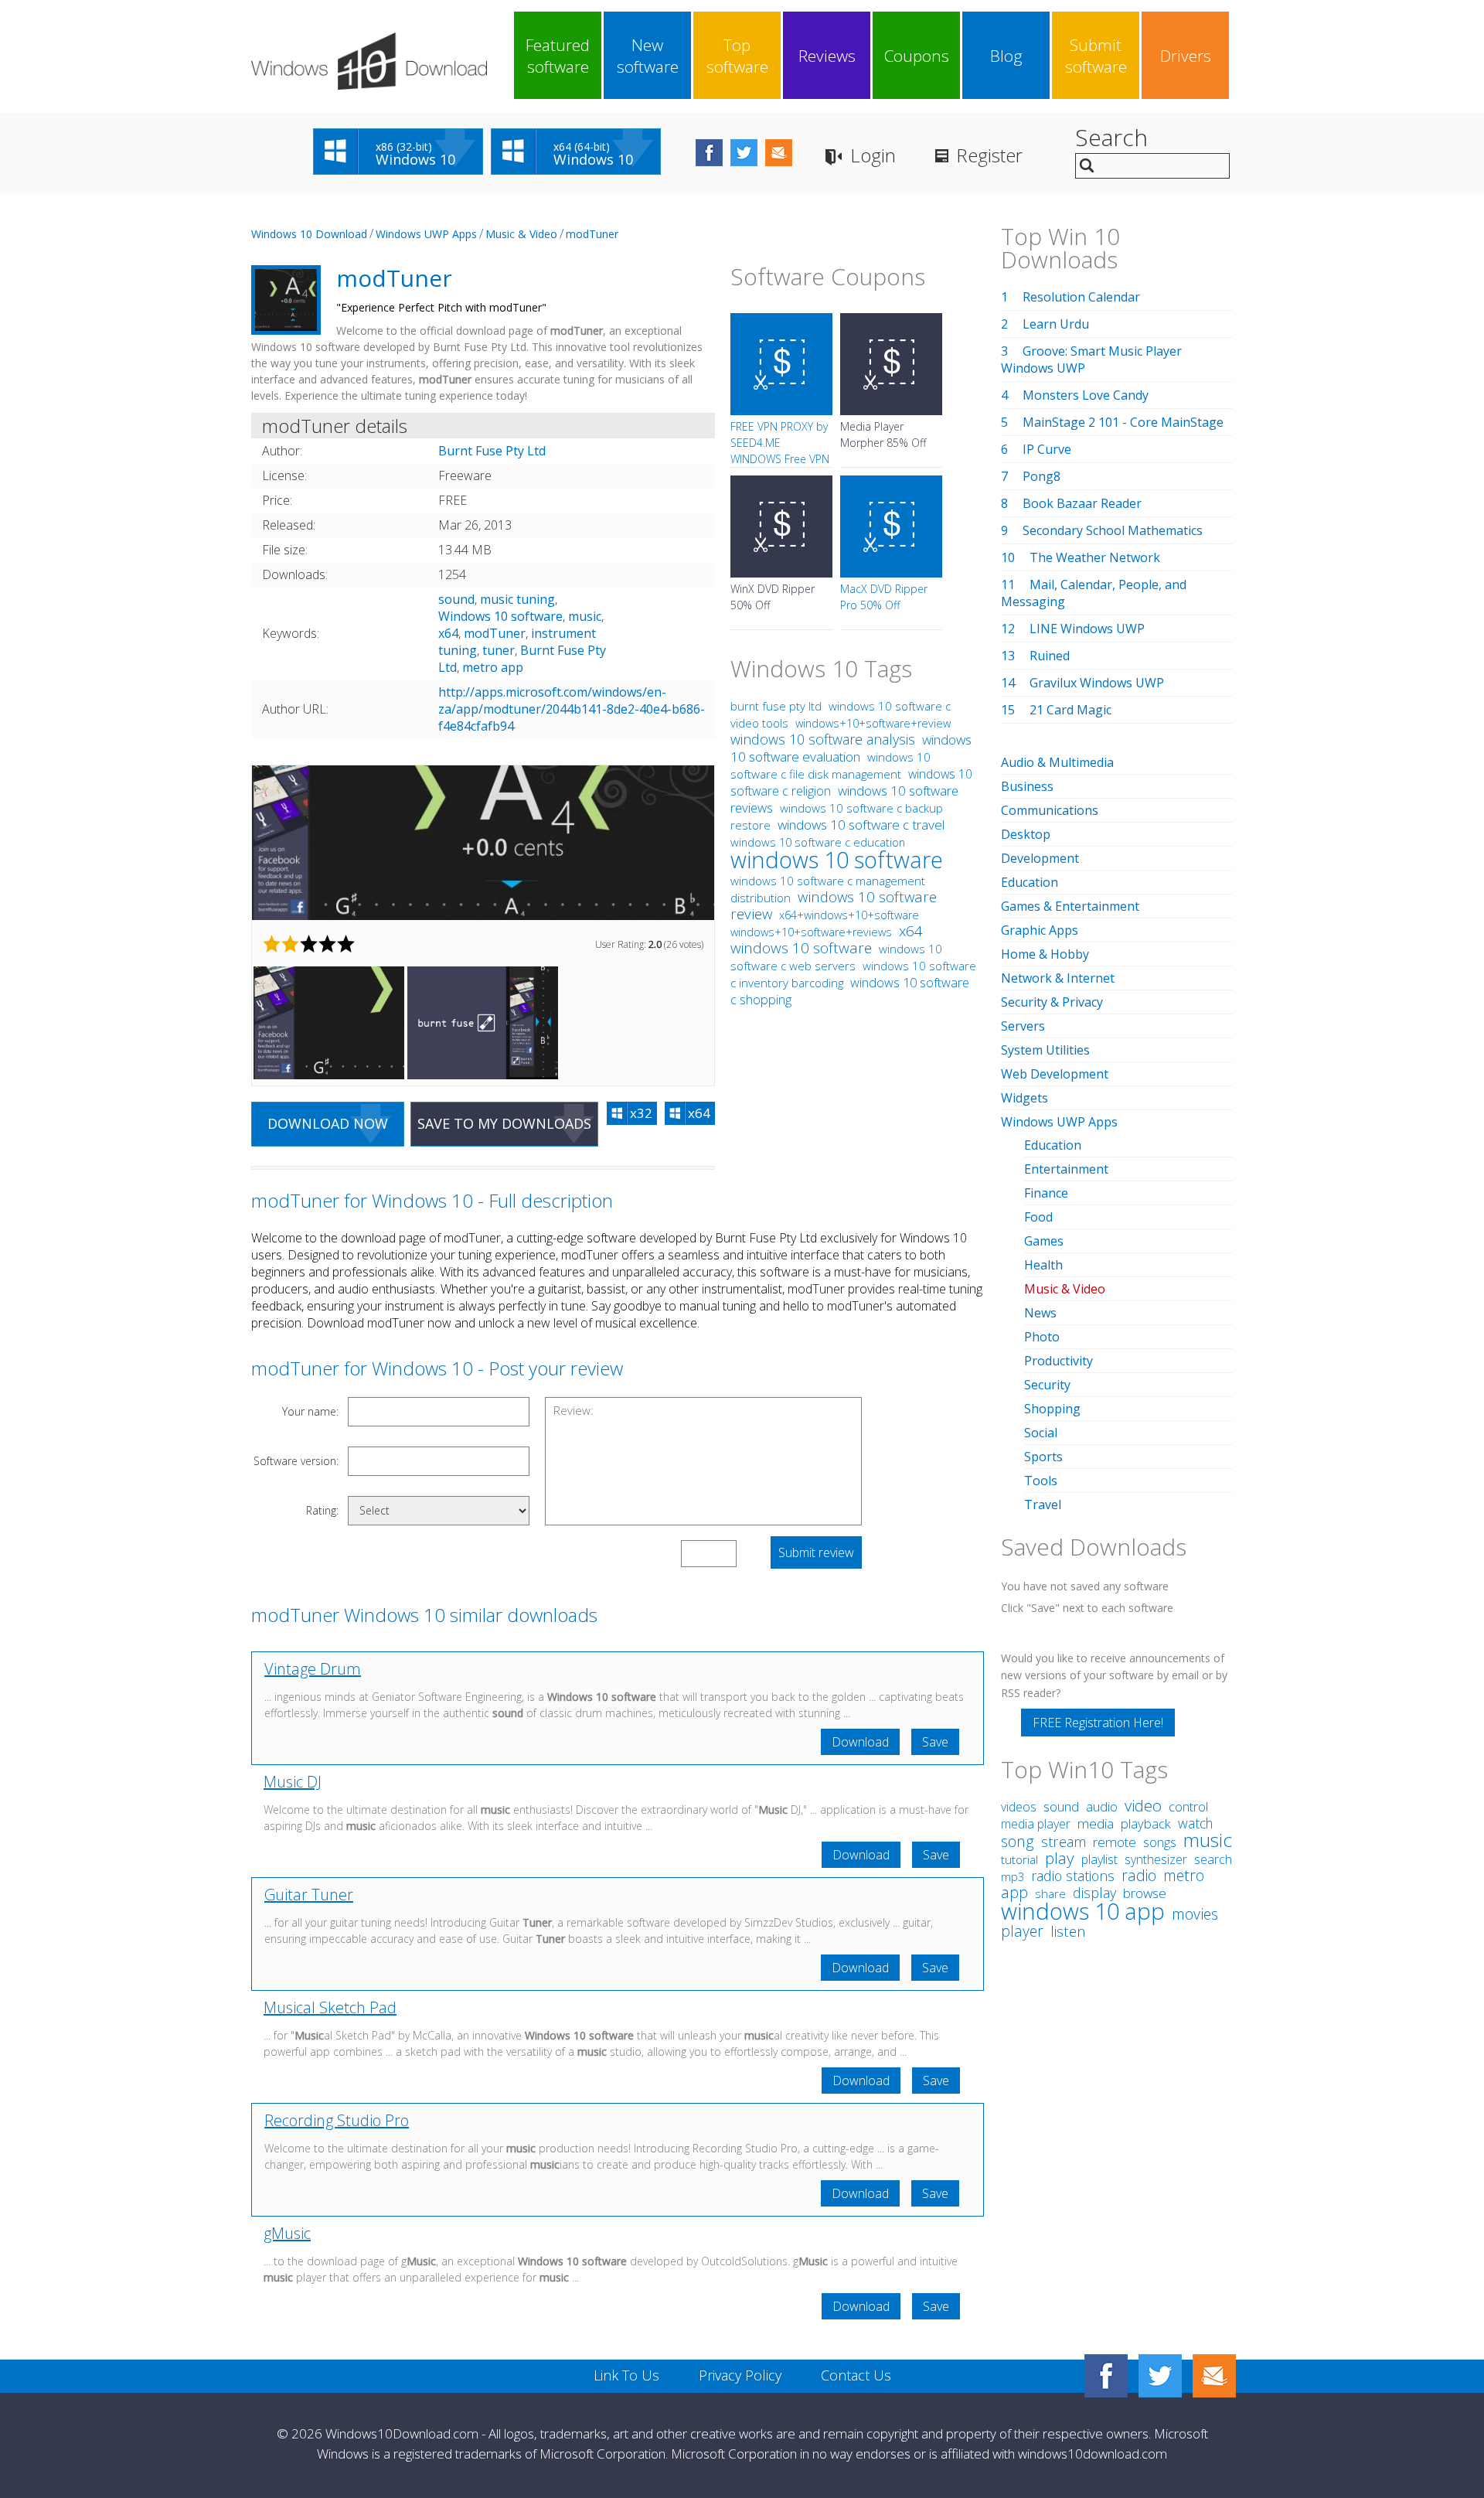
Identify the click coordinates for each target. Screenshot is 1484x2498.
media (1096, 1823)
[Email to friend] (779, 153)
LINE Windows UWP (1087, 629)
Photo (1042, 1337)
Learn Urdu (1056, 324)
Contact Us (856, 2375)
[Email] (1214, 2376)
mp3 (1013, 1877)
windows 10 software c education (818, 842)
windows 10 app (1083, 1911)
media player (1036, 1824)
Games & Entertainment (1070, 906)
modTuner (592, 234)
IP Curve (1047, 449)
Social (1041, 1433)
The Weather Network (1095, 557)
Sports (1043, 1457)
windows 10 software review (834, 905)
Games (1044, 1241)
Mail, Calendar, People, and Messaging (1094, 593)
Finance (1046, 1193)
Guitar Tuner (309, 1895)
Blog (1006, 56)
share (1050, 1893)
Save (935, 1742)
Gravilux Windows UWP (1097, 683)
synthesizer (1156, 1859)
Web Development (1055, 1074)
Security (1047, 1385)
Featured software (558, 56)
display (1094, 1893)
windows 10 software (837, 859)
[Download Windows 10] (369, 61)
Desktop (1026, 834)
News (1040, 1313)
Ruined (1050, 656)
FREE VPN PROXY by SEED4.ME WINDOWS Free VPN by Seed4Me (780, 451)
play (1060, 1858)
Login (873, 155)
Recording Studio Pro (337, 2120)
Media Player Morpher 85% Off (883, 435)
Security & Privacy (1052, 1002)
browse (1145, 1893)
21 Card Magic (1070, 710)
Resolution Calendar (1081, 297)
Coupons (917, 56)
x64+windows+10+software (849, 915)
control (1188, 1806)
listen (1068, 1931)
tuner (499, 650)
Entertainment (1066, 1169)
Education (1030, 882)
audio (1102, 1806)
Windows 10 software (500, 616)
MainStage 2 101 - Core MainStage (1123, 422)
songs (1160, 1842)
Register (989, 155)
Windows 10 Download (309, 234)
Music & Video (521, 234)
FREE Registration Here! (1098, 1723)
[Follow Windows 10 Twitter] (744, 153)
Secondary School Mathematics (1113, 530)
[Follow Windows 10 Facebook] (709, 153)
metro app (493, 667)
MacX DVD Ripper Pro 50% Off (884, 597)
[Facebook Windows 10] (1106, 2376)
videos (1019, 1807)
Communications (1050, 810)
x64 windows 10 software (827, 939)
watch (1195, 1823)
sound (456, 599)
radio (1139, 1875)
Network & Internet (1058, 978)
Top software (737, 56)
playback (1146, 1823)
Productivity (1059, 1361)
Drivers (1186, 56)
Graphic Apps (1040, 930)
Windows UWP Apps (426, 234)
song (1018, 1841)
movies (1195, 1914)
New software (648, 56)
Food (1038, 1217)
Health (1043, 1265)
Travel (1043, 1505)
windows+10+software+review (873, 723)
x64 (448, 633)
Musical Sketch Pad (330, 2007)
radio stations (1073, 1876)
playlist (1099, 1859)
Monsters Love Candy (1086, 395)
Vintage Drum (313, 1669)
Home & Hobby (1045, 954)
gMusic (287, 2233)
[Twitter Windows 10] (1160, 2376)
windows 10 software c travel (861, 825)
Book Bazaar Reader (1082, 503)
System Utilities (1045, 1050)
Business (1027, 786)
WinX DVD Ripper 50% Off (773, 597)
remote (1115, 1842)
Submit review (816, 1552)
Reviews (827, 56)
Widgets (1025, 1098)
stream (1064, 1842)
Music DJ (293, 1782)
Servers (1023, 1026)
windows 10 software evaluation (851, 748)
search (1213, 1859)
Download (860, 1742)
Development (1040, 858)
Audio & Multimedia (1057, 762)
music (585, 616)
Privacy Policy (740, 2375)
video (1143, 1805)
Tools (1041, 1481)
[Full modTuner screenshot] (483, 843)
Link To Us (626, 2375)
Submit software (1096, 56)
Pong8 (1042, 476)
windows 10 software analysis (823, 739)
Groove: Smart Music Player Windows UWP (1091, 360)
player (1022, 1931)
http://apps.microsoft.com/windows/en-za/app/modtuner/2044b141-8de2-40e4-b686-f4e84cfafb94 (572, 709)
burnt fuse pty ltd (776, 706)
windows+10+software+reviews (811, 932)
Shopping (1052, 1409)
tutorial (1019, 1860)
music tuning (517, 599)
